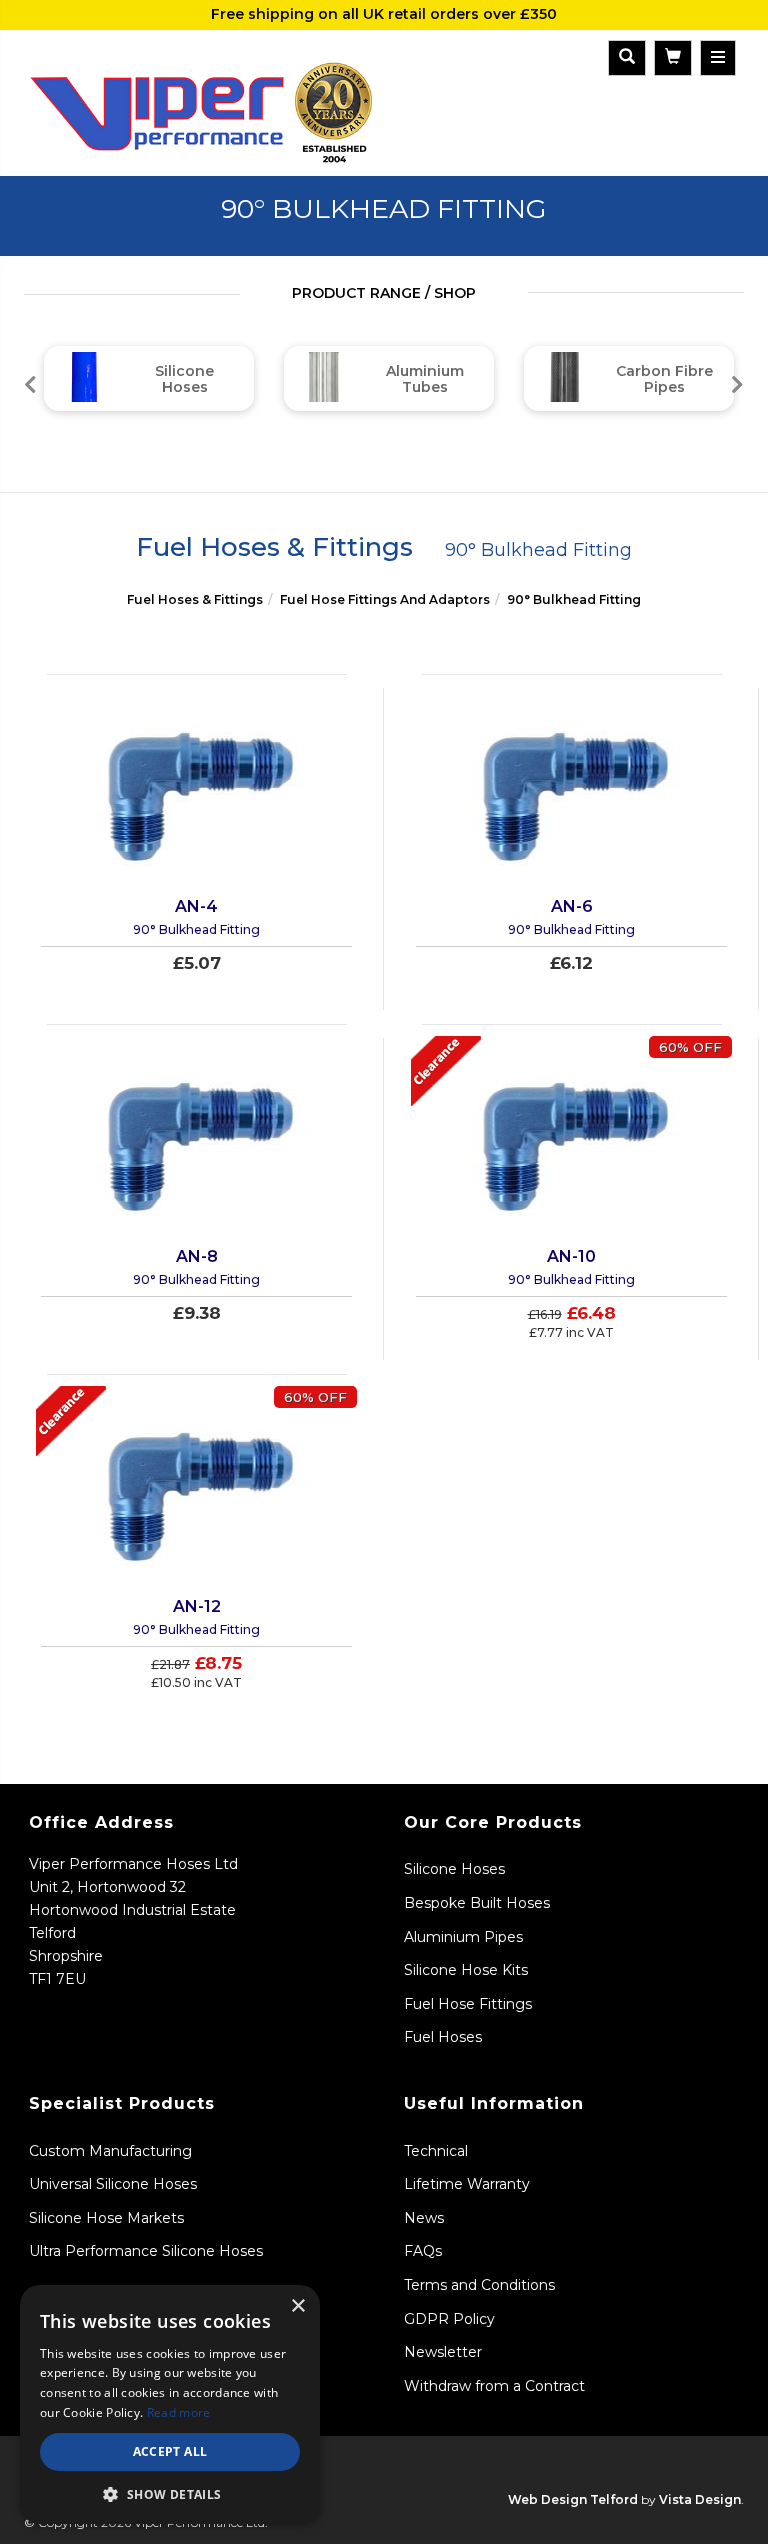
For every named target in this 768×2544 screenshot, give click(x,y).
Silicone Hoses (454, 1869)
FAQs (423, 2251)
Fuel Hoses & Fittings (195, 599)
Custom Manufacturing (110, 2151)
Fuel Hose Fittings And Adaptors (385, 599)
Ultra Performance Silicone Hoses (146, 2251)
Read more (179, 2412)
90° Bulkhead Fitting (574, 599)
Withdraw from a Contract (494, 2386)
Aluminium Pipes (463, 1937)
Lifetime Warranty (467, 2184)
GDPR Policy (449, 2319)
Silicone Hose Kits (466, 1970)
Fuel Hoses (443, 2037)
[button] (170, 2494)
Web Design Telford (573, 2499)
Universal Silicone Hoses (113, 2184)
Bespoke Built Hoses (477, 1903)
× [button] (297, 2306)
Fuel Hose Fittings (468, 2004)
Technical (436, 2151)
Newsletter (443, 2352)
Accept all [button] (170, 2451)
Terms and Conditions (479, 2285)
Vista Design (700, 2499)
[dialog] (170, 2404)
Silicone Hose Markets (106, 2218)
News (424, 2218)
